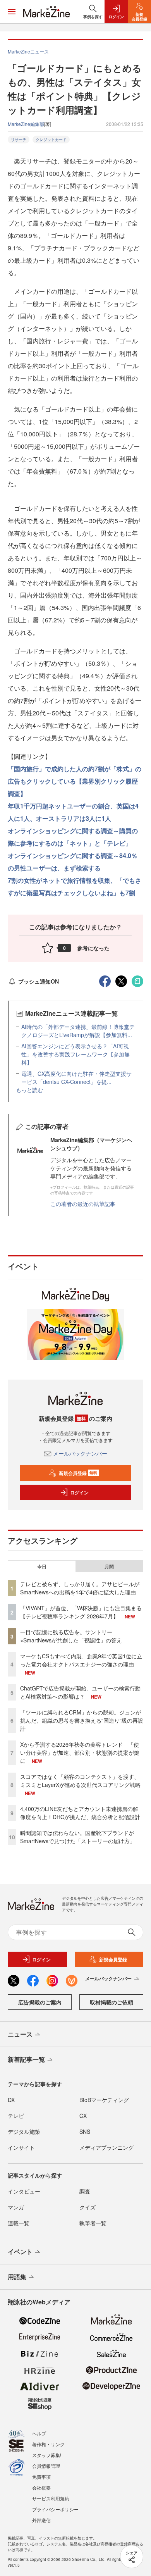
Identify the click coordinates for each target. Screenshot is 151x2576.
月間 (109, 1566)
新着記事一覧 (26, 2059)
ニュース (20, 2034)
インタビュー (24, 2191)
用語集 (17, 2277)
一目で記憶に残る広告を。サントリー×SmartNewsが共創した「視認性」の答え (71, 1636)
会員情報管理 (46, 2466)
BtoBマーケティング (104, 2100)
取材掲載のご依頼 (112, 2002)
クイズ (88, 2207)
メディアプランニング (106, 2147)
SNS (85, 2131)
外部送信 (41, 2520)
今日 (42, 1566)
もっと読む (29, 1090)
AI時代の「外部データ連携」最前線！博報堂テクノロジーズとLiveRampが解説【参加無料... (78, 1031)
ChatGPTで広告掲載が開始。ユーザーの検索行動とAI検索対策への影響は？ (80, 1692)
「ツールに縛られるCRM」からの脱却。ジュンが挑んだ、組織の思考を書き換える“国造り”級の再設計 (82, 1720)
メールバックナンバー (80, 1453)
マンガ (16, 2207)
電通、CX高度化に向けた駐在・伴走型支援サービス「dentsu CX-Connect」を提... (76, 1078)
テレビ (16, 2116)
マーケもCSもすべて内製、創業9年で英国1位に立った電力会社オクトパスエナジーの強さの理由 (81, 1660)
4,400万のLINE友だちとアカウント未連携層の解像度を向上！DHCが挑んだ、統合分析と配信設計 (80, 1813)
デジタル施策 (24, 2131)
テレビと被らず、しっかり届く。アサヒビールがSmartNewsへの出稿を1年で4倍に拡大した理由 (80, 1588)
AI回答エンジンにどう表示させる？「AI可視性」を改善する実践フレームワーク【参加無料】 (75, 1054)
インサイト (21, 2147)
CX (83, 2116)
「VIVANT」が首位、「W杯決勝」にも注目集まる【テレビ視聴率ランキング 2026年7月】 (81, 1612)
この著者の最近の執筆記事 (83, 1204)
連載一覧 (19, 2223)
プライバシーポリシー (55, 2509)
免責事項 (41, 2477)
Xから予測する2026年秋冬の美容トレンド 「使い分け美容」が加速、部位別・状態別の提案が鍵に (80, 1752)
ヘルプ (39, 2433)
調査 (85, 2191)
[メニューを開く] (12, 12)
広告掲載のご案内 (40, 2002)
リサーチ (19, 140)
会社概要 (41, 2487)
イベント (20, 2251)
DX (11, 2100)
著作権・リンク (48, 2444)
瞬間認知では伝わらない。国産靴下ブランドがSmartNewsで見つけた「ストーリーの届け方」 (78, 1837)
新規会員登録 (78, 1473)
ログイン (79, 1492)
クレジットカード (51, 140)
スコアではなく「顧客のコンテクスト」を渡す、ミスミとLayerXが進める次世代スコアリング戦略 (80, 1781)
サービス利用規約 (51, 2498)
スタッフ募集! (47, 2455)
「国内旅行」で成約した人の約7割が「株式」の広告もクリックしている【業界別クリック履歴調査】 (75, 781)
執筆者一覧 (93, 2223)
